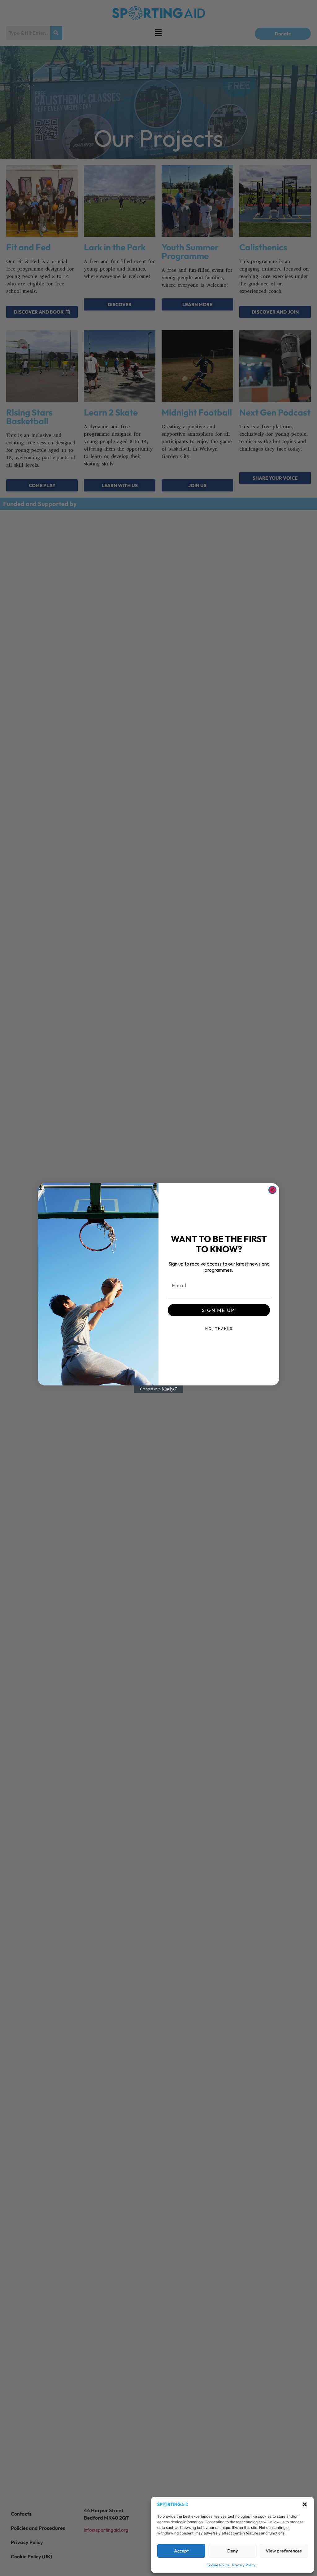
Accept (181, 2551)
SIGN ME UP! (219, 1310)
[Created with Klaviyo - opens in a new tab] (158, 1389)
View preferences (284, 2551)
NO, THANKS (219, 1329)
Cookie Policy (218, 2565)
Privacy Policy (244, 2565)
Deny (233, 2551)
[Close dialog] (272, 1190)
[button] (305, 2504)
